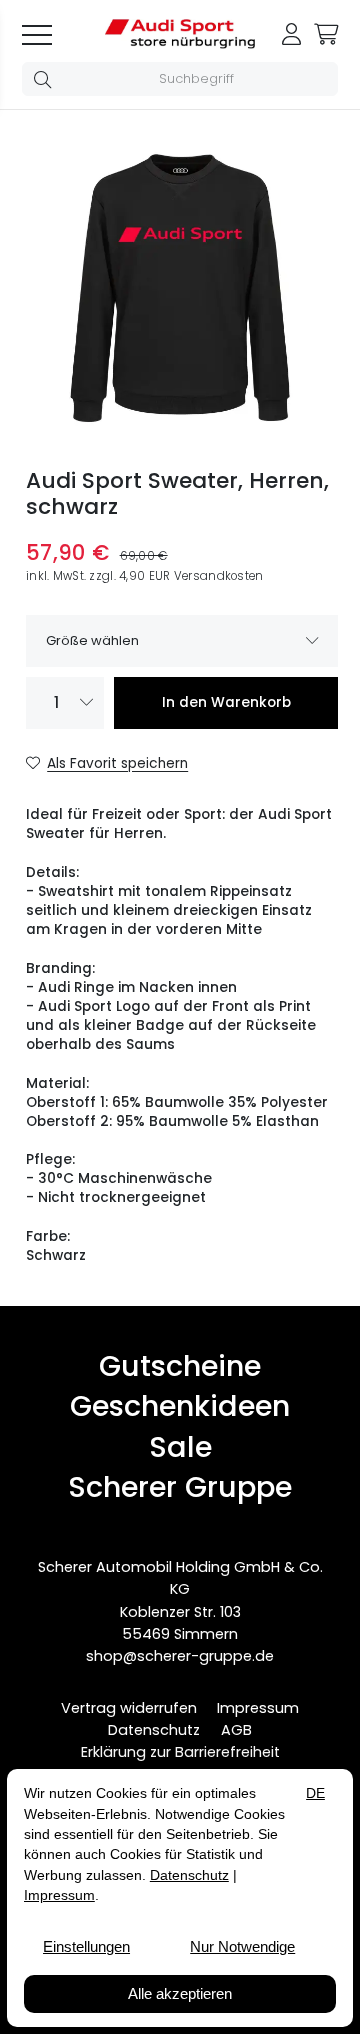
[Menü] (43, 34)
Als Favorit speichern (117, 763)
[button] (46, 79)
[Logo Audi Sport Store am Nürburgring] (180, 44)
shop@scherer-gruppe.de (180, 1656)
